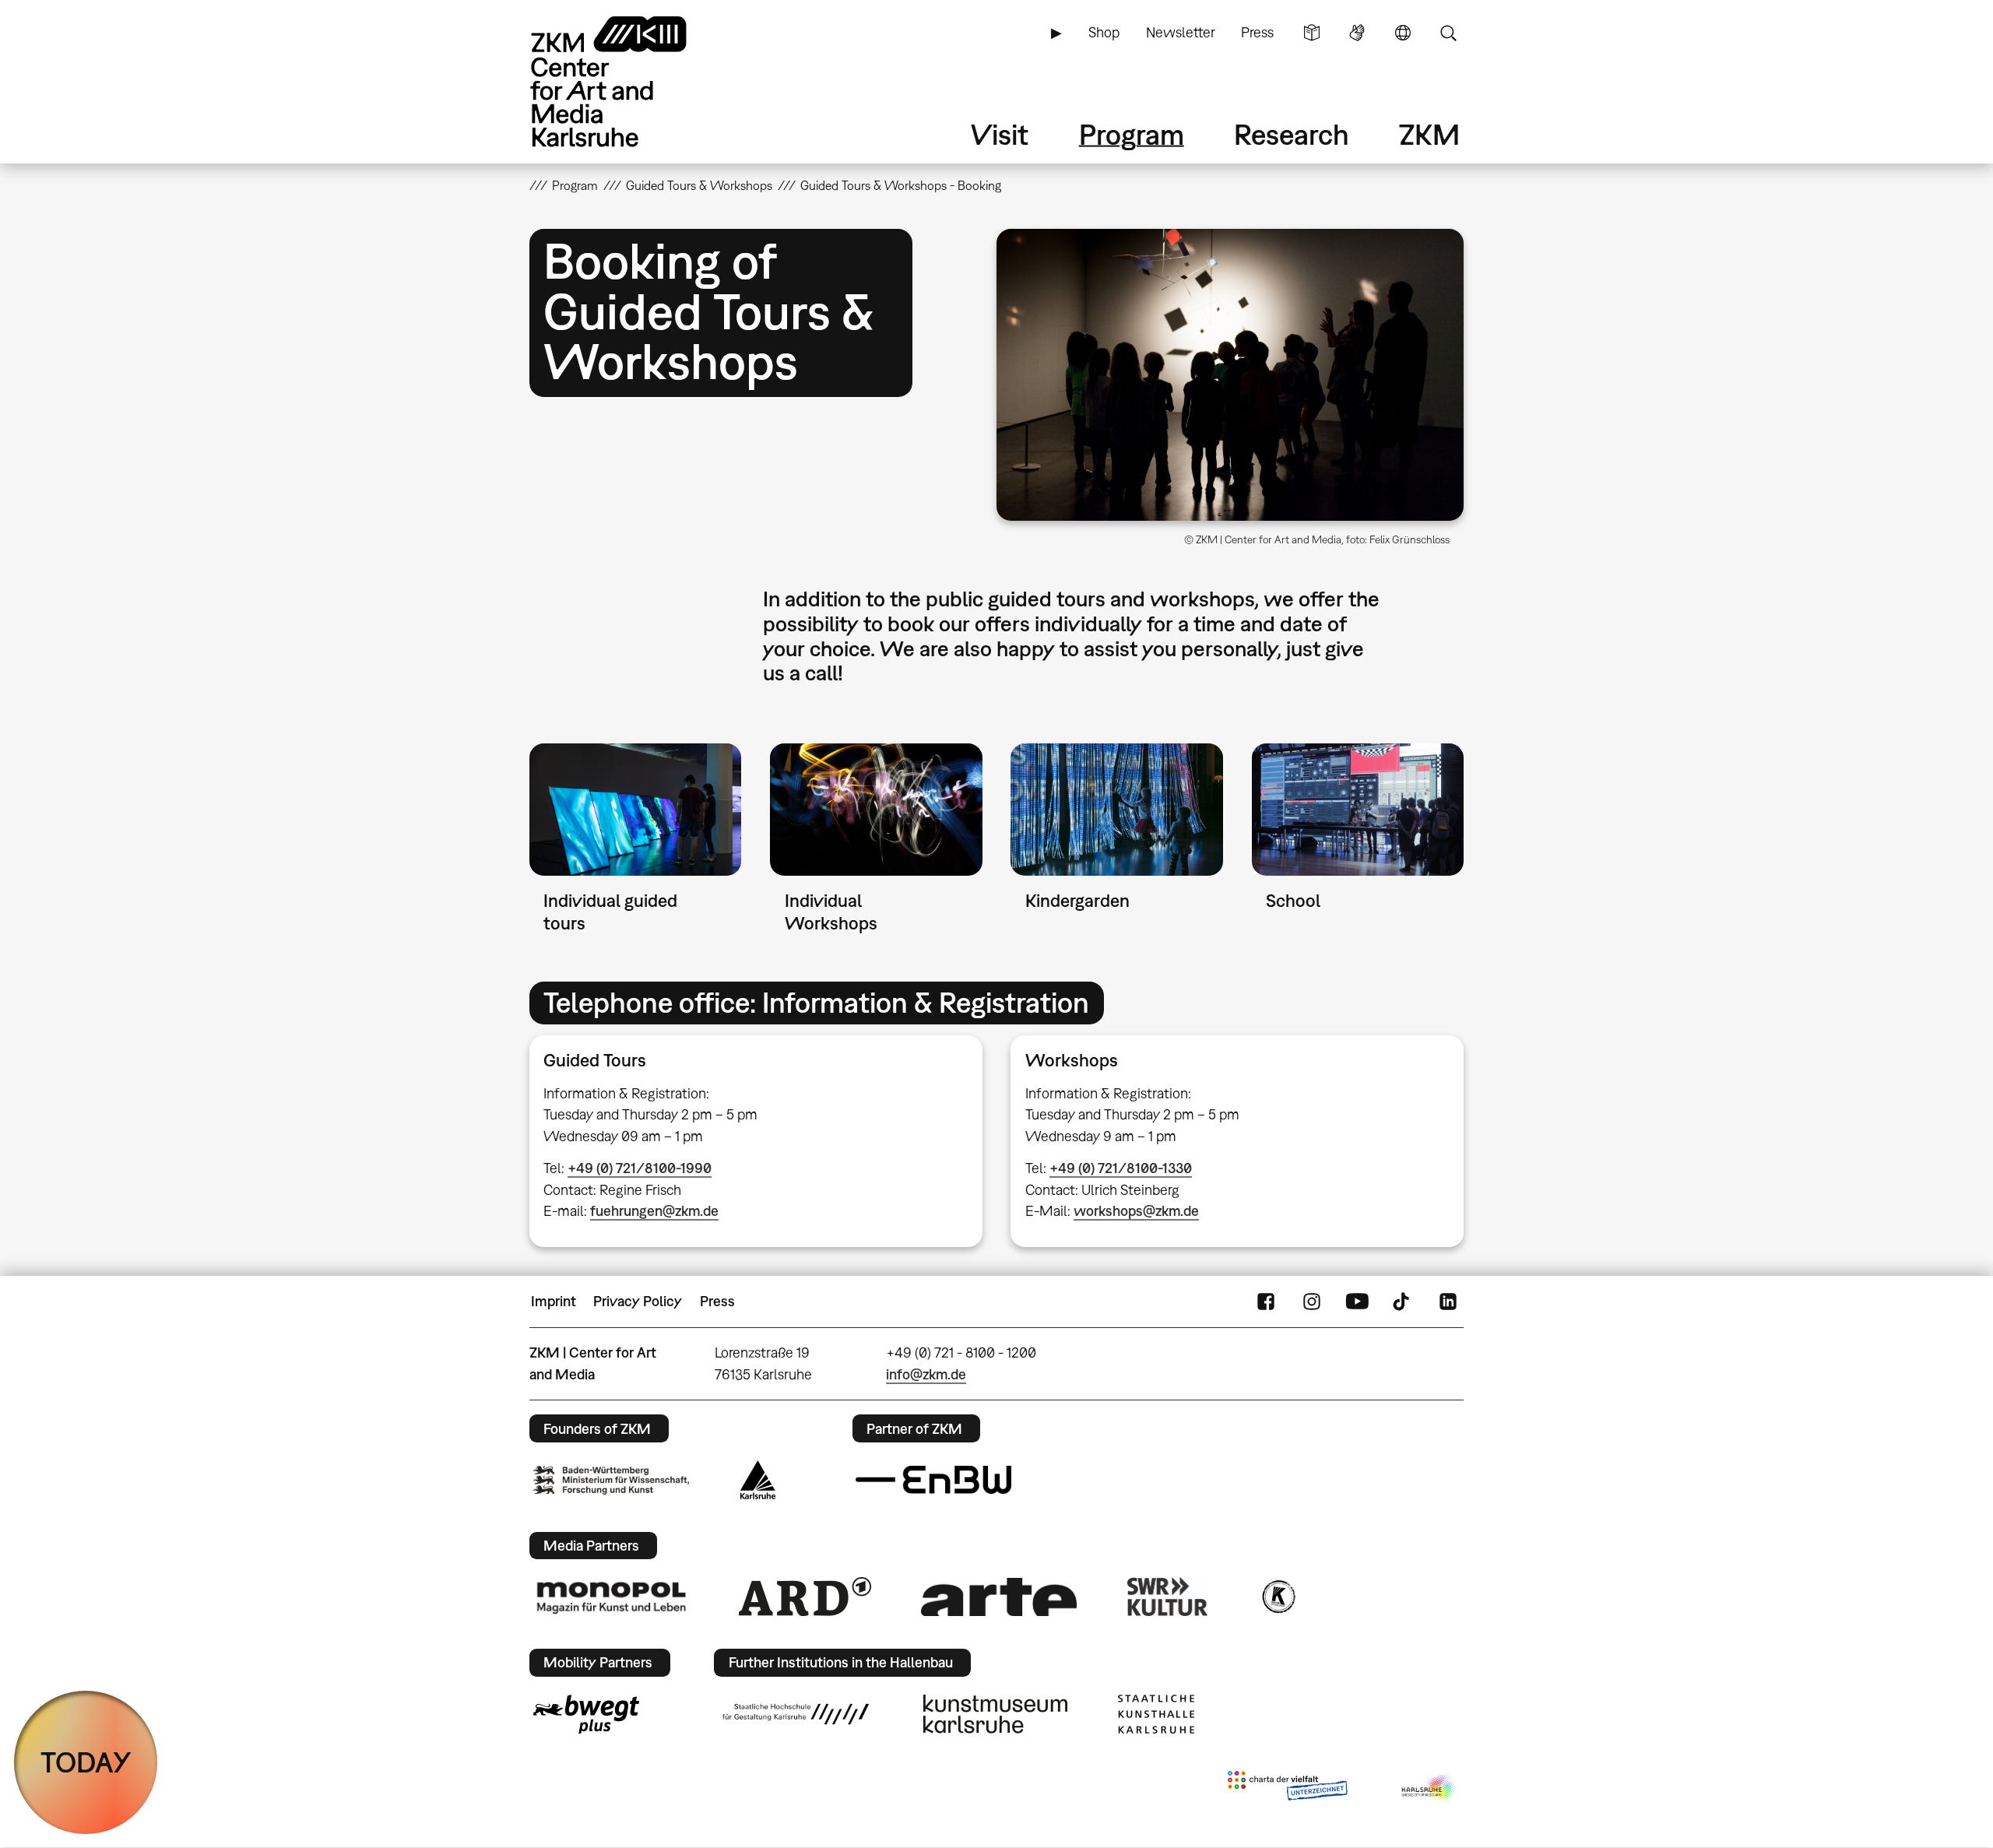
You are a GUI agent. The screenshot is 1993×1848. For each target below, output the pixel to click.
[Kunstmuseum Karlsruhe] (995, 1714)
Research (1292, 134)
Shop (1104, 32)
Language (1403, 33)
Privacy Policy (638, 1301)
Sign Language (1357, 33)
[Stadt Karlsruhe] (758, 1480)
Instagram (1312, 1302)
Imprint (554, 1301)
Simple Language (1312, 33)
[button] (1230, 375)
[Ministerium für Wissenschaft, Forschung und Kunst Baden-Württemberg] (611, 1480)
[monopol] (611, 1597)
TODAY (86, 1762)
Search (1448, 33)
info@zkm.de (926, 1374)
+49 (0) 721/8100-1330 (1121, 1168)
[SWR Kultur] (1168, 1597)
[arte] (999, 1597)
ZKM (1429, 134)
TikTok (1403, 1302)
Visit (1000, 134)
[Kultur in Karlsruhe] (1278, 1597)
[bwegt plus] (586, 1714)
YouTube (1357, 1302)
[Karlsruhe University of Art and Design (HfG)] (796, 1714)
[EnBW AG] (933, 1480)
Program (1132, 134)
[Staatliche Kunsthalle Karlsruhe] (1156, 1714)
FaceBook (1266, 1302)
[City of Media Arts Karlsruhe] (1429, 1789)
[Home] (631, 81)
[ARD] (805, 1597)
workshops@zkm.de (1136, 1211)
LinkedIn (1448, 1302)
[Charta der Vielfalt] (1287, 1789)
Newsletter (1181, 32)
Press (1257, 32)
